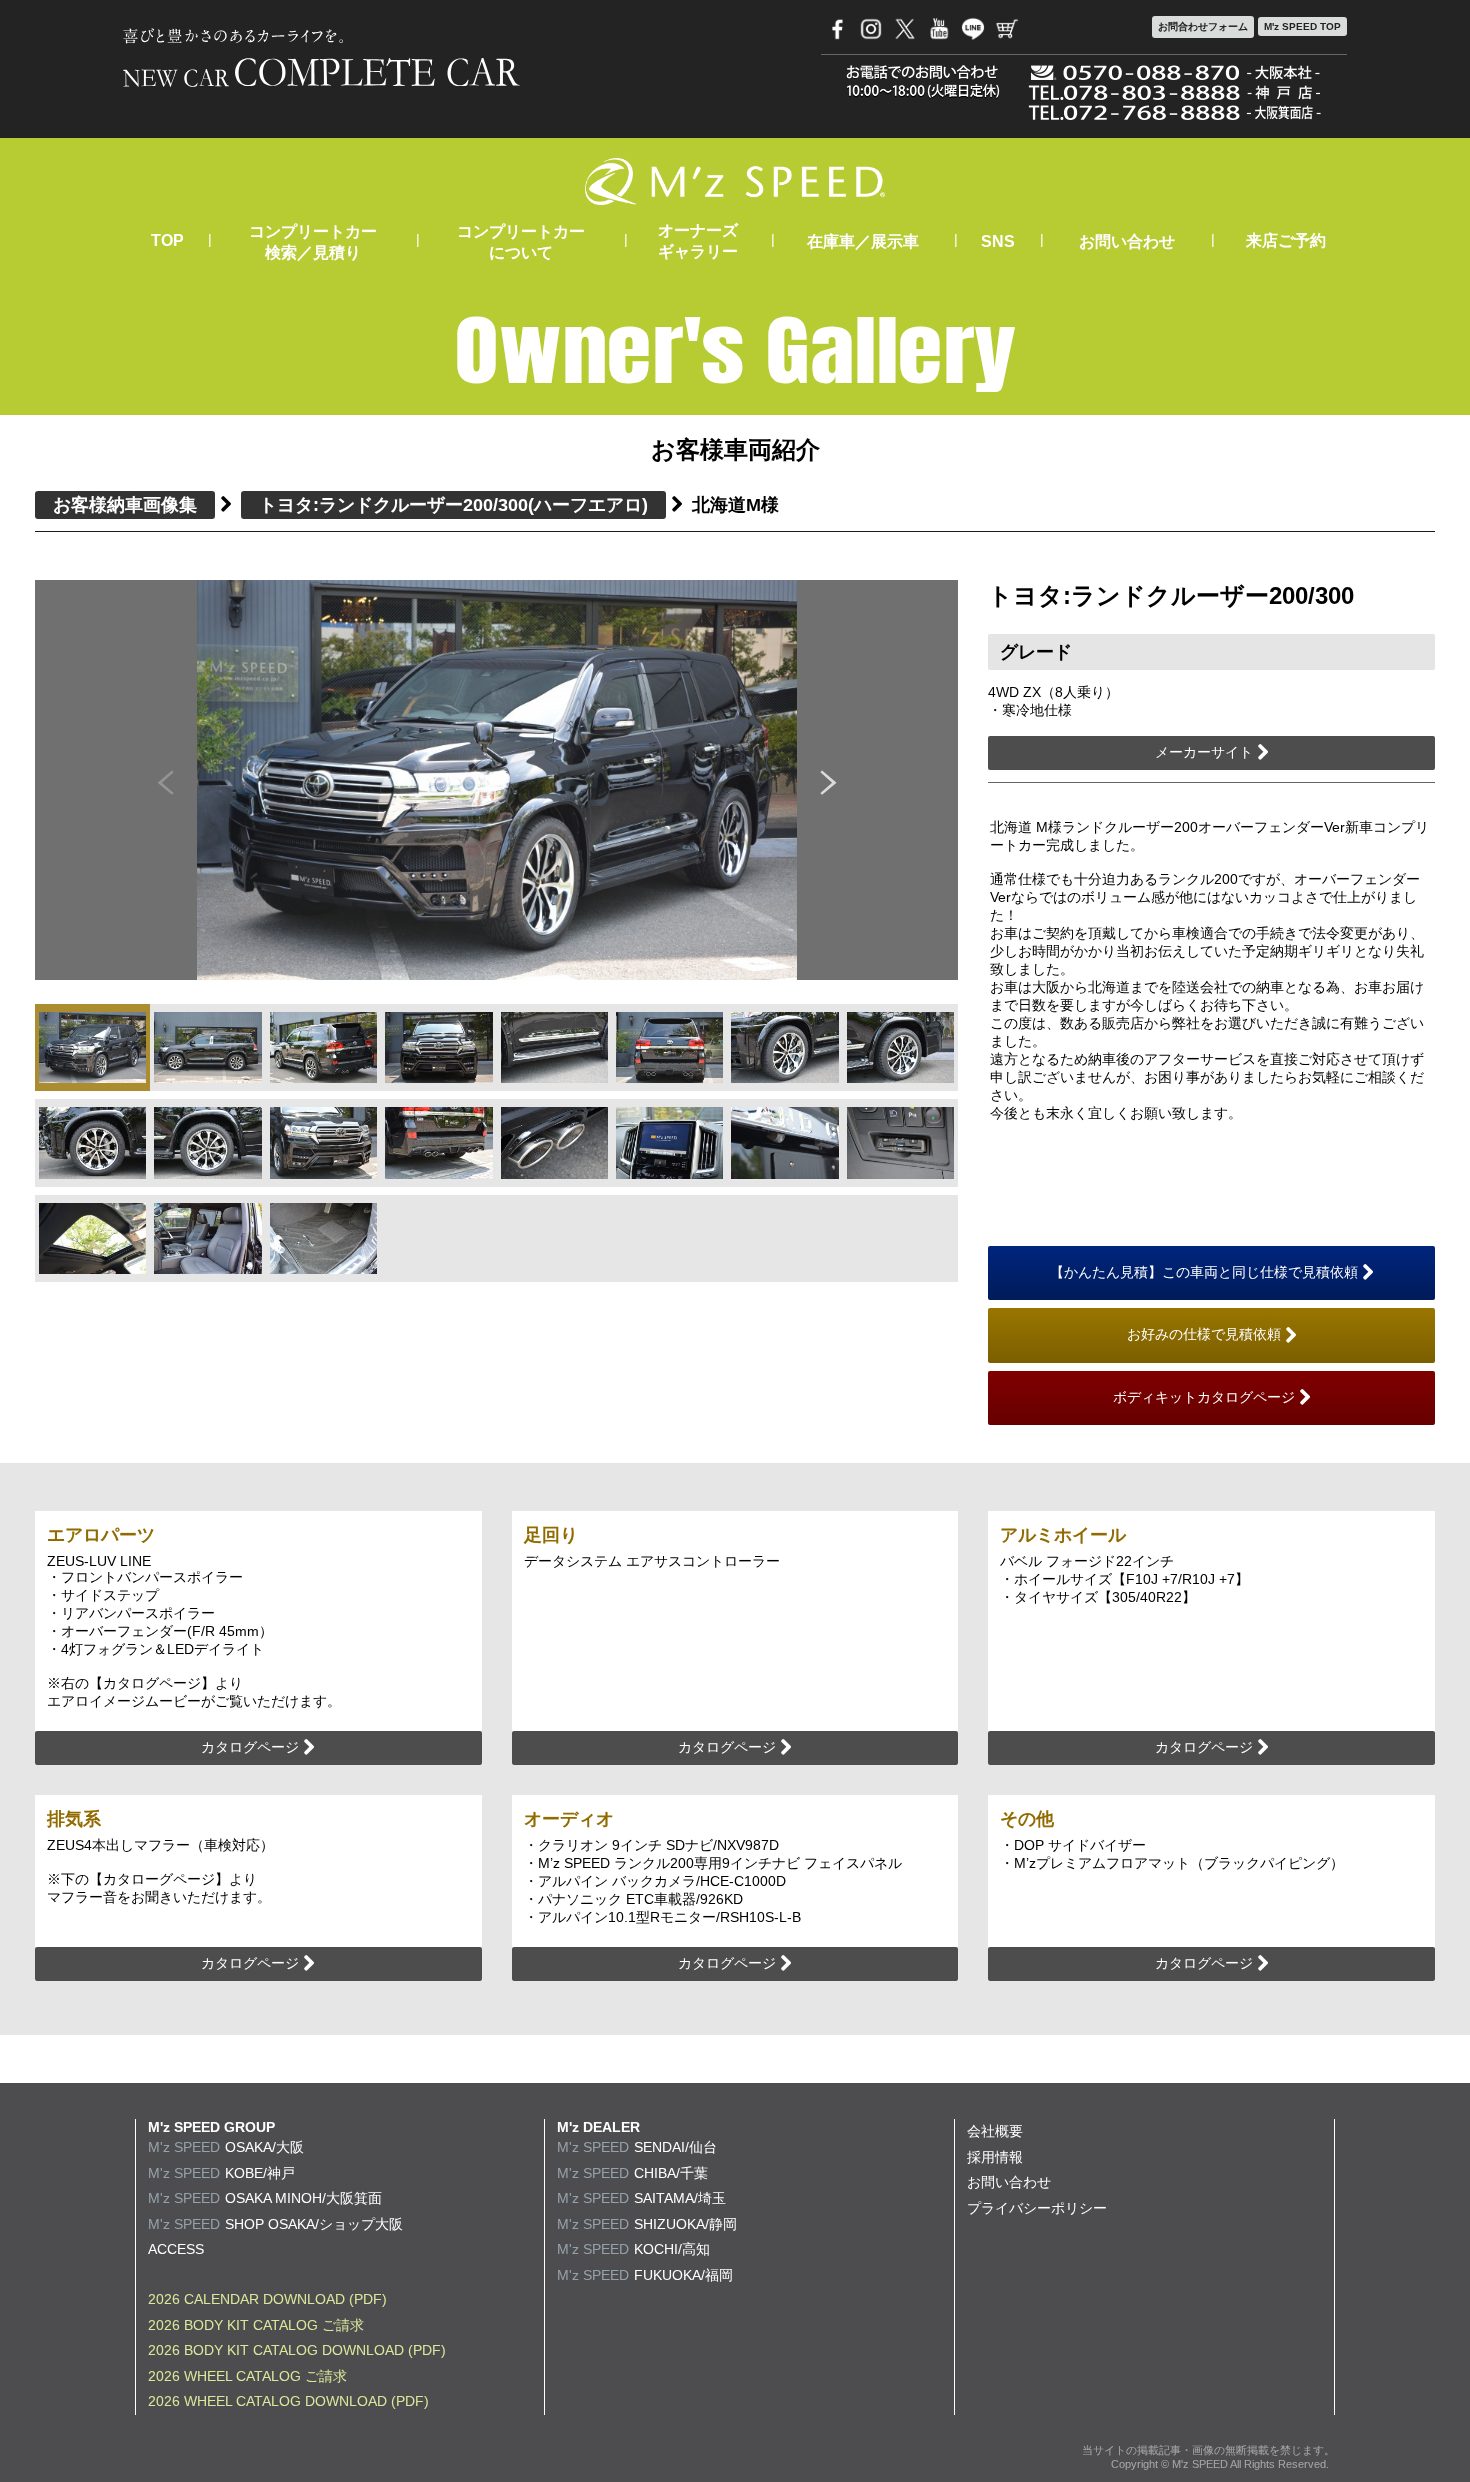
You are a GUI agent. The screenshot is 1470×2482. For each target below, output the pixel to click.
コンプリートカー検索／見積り (313, 242)
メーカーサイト (1206, 752)
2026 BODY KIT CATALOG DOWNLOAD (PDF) (297, 2350)
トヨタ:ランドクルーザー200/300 (453, 505)
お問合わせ (1203, 26)
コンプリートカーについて (521, 242)
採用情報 (995, 2157)
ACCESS (176, 2249)
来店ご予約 (1286, 240)
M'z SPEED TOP (1302, 26)
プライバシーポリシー (1037, 2208)
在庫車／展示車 (863, 241)
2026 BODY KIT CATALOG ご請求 (256, 2325)
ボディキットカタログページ (1206, 1397)
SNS (998, 241)
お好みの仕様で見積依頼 (1206, 1334)
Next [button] (829, 780)
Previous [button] (165, 780)
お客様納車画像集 (125, 505)
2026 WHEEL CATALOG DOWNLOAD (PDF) (288, 2401)
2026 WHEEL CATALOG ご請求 (247, 2376)
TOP (167, 240)
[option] (497, 780)
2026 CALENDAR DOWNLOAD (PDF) (267, 2299)
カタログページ (252, 1747)
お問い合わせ (1127, 241)
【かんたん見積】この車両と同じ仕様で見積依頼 (1206, 1272)
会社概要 (995, 2131)
